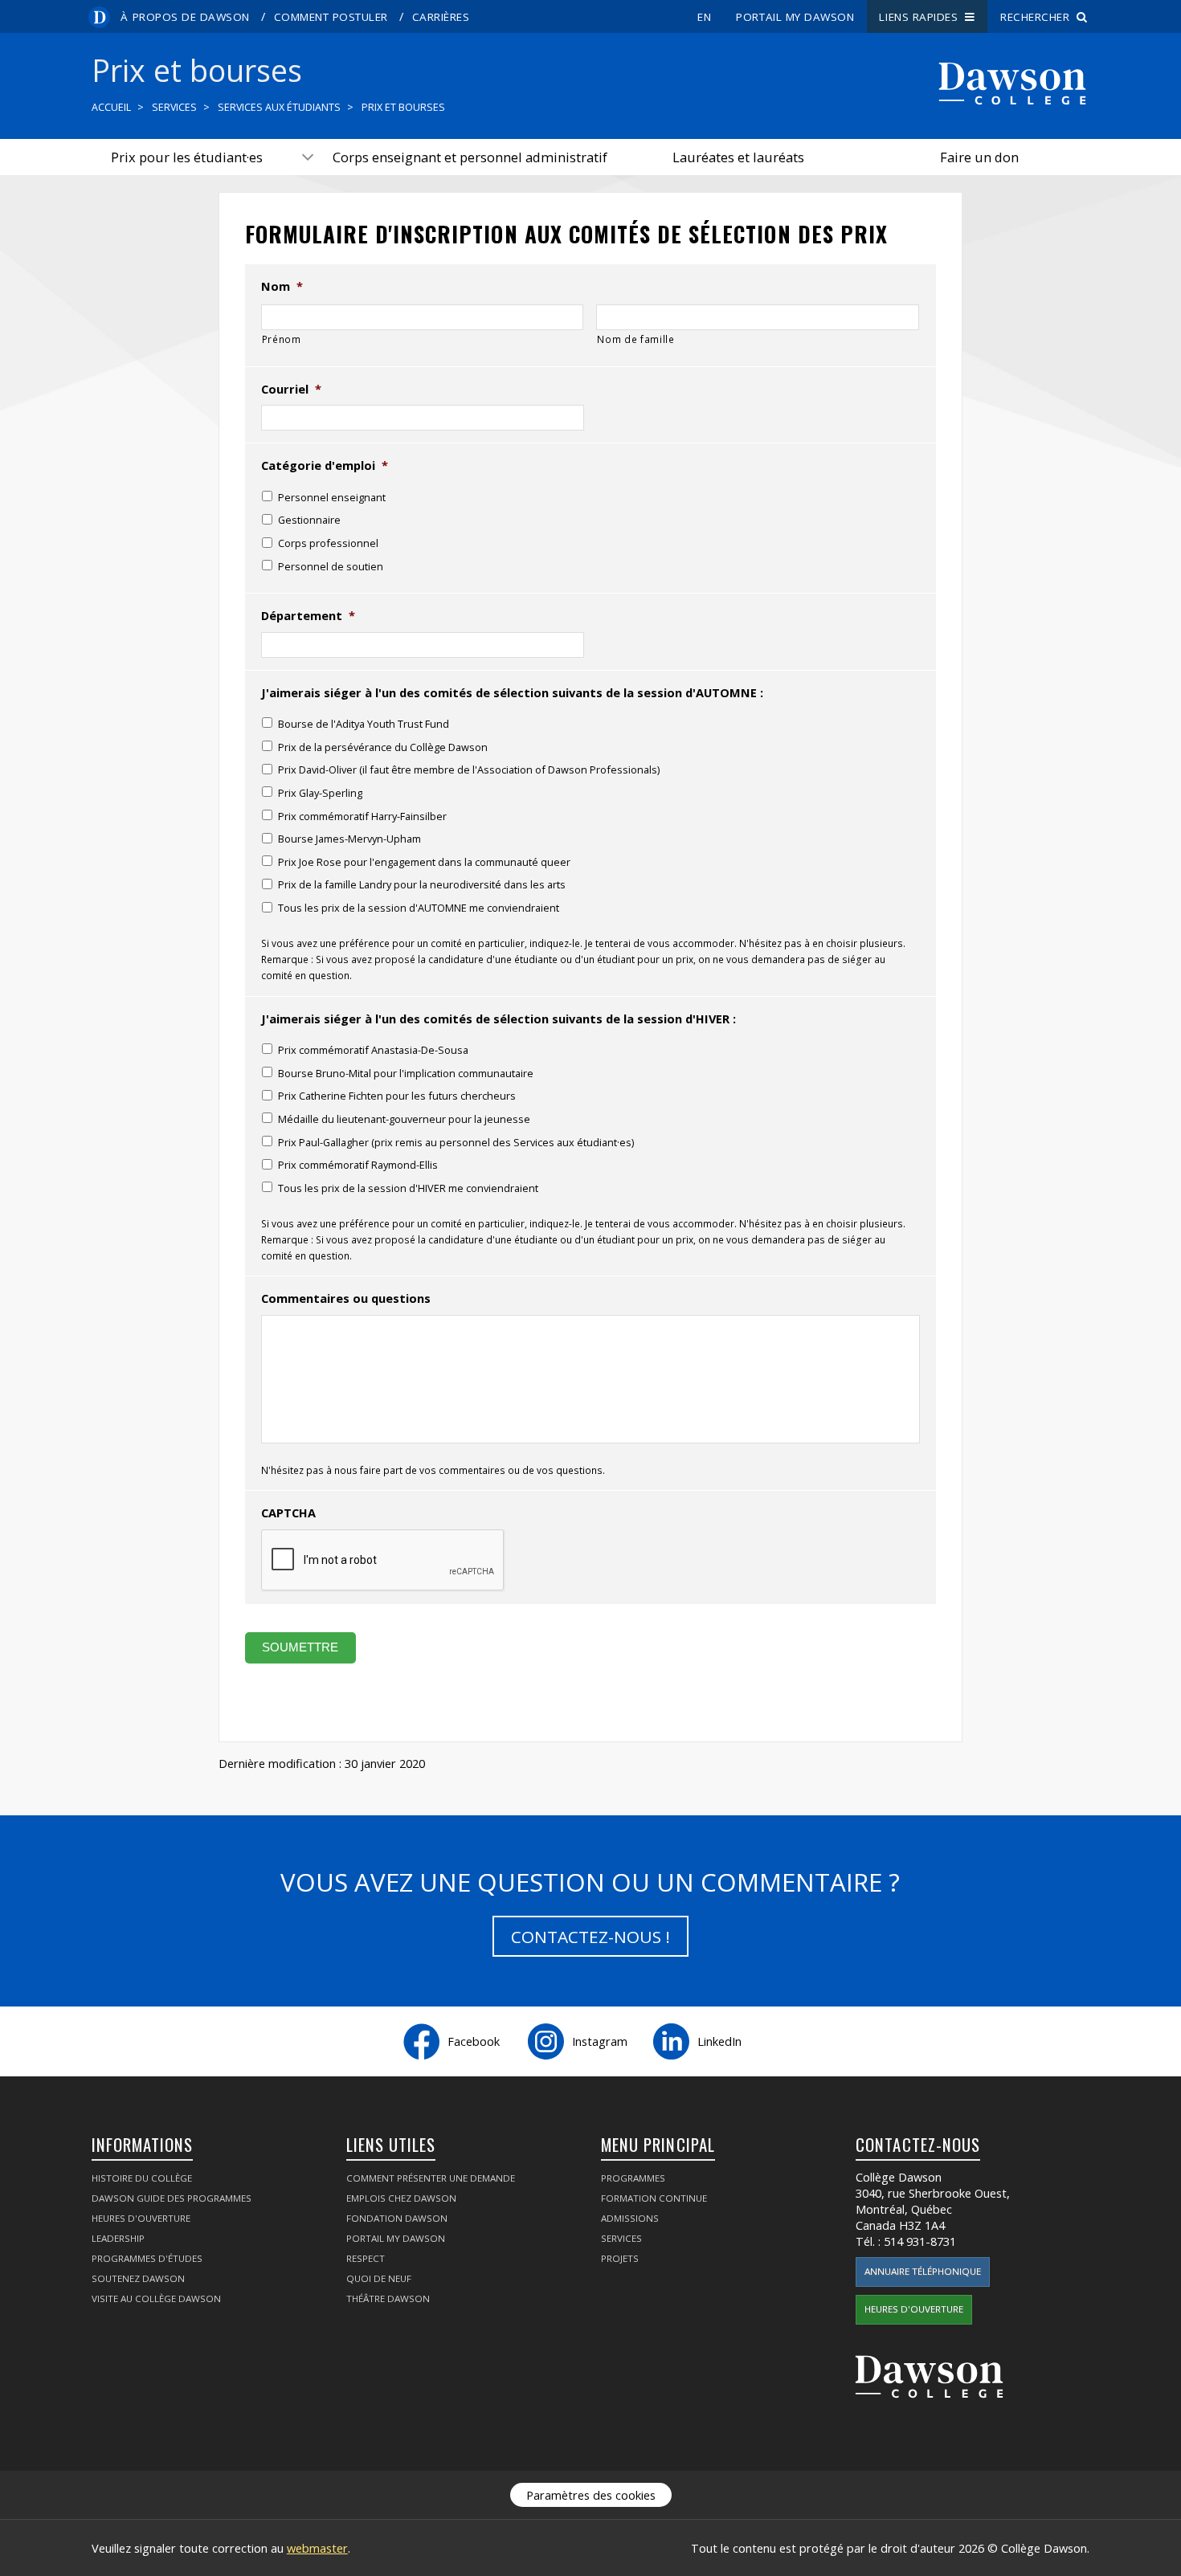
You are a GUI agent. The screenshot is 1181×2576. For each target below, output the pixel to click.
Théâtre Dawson (388, 2298)
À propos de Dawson (185, 17)
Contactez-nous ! (590, 1937)
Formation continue (654, 2198)
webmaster (317, 2548)
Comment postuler (331, 17)
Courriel (291, 389)
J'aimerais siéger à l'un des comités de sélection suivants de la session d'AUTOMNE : (512, 693)
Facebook (474, 2041)
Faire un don (979, 157)
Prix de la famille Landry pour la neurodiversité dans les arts (422, 884)
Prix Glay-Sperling (320, 793)
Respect (366, 2258)
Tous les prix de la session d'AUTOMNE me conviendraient (419, 908)
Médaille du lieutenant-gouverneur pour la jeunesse (404, 1119)
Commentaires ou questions (346, 1298)
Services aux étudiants (279, 107)
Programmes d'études (147, 2258)
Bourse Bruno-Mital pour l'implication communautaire (406, 1073)
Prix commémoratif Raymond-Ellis (358, 1165)
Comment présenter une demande (431, 2178)
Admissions (630, 2218)
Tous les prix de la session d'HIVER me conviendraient (408, 1188)
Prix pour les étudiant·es (187, 157)
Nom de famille (635, 339)
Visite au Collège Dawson (156, 2298)
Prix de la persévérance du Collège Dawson (383, 747)
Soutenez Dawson (138, 2278)
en (704, 17)
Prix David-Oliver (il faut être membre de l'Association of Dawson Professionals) (469, 770)
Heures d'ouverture (141, 2218)
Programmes (633, 2178)
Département (308, 616)
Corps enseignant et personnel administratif (470, 157)
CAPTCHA (288, 1513)
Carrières (441, 17)
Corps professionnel (328, 543)
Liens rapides (922, 17)
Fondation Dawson (397, 2218)
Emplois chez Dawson (401, 2198)
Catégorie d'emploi (325, 465)
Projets (620, 2258)
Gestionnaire (309, 520)
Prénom (282, 339)
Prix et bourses (403, 107)
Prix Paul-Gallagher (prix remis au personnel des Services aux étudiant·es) (456, 1142)
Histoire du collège (142, 2178)
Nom (282, 286)
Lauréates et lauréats (738, 157)
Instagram (600, 2041)
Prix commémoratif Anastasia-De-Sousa (373, 1050)
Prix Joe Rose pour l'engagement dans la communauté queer (424, 862)
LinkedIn (719, 2041)
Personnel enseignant (332, 497)
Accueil (111, 107)
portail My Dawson (795, 17)
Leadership (118, 2238)
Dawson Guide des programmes (172, 2198)
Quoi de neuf (379, 2278)
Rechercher (1038, 17)
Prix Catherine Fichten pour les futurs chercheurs (397, 1096)
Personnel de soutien (331, 566)
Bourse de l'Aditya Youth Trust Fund (364, 724)
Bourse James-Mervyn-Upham (349, 839)
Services (174, 107)
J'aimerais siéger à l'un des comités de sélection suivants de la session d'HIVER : (499, 1019)
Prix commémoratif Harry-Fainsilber (362, 816)
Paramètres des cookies (591, 2495)
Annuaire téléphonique (923, 2271)
